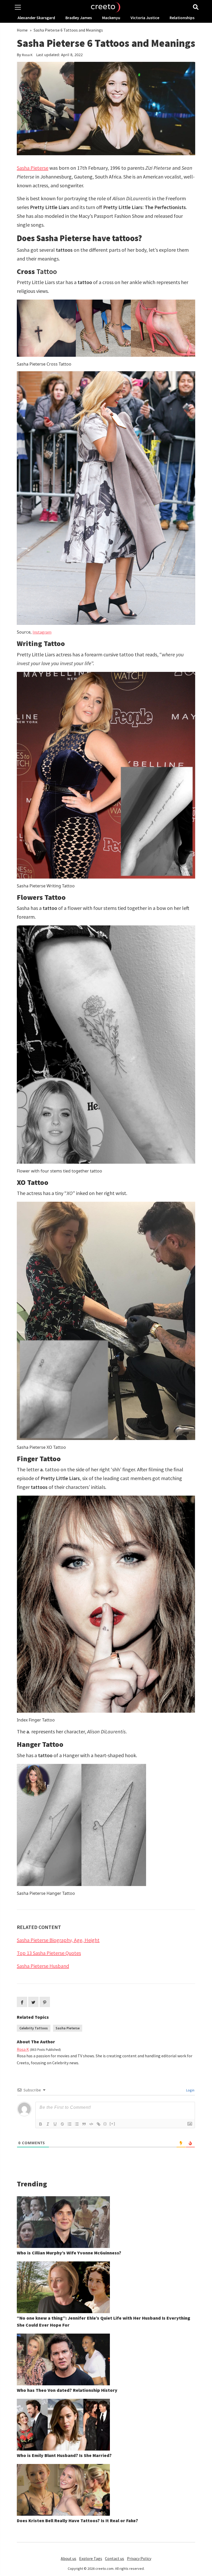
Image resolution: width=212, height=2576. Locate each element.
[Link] (99, 2124)
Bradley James (79, 18)
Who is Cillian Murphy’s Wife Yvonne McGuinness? (69, 2253)
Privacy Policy (139, 2558)
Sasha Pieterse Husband (43, 1966)
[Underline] (55, 2124)
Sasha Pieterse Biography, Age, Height (58, 1940)
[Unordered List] (77, 2124)
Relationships (182, 18)
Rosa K (27, 55)
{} (105, 2124)
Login (190, 2090)
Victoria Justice (145, 18)
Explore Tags (91, 2558)
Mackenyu (111, 18)
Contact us (115, 2558)
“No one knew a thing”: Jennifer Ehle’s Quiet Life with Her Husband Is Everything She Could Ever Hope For (104, 2321)
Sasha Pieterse (33, 168)
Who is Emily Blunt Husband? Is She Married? (64, 2455)
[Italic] (48, 2124)
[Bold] (41, 2124)
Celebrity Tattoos (34, 2028)
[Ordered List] (70, 2124)
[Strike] (62, 2124)
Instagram (42, 632)
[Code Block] (91, 2124)
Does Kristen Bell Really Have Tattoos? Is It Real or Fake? (77, 2521)
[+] (112, 2124)
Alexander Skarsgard (36, 18)
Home (22, 30)
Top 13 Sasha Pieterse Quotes (49, 1953)
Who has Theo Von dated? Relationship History (67, 2390)
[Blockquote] (84, 2124)
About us (69, 2558)
